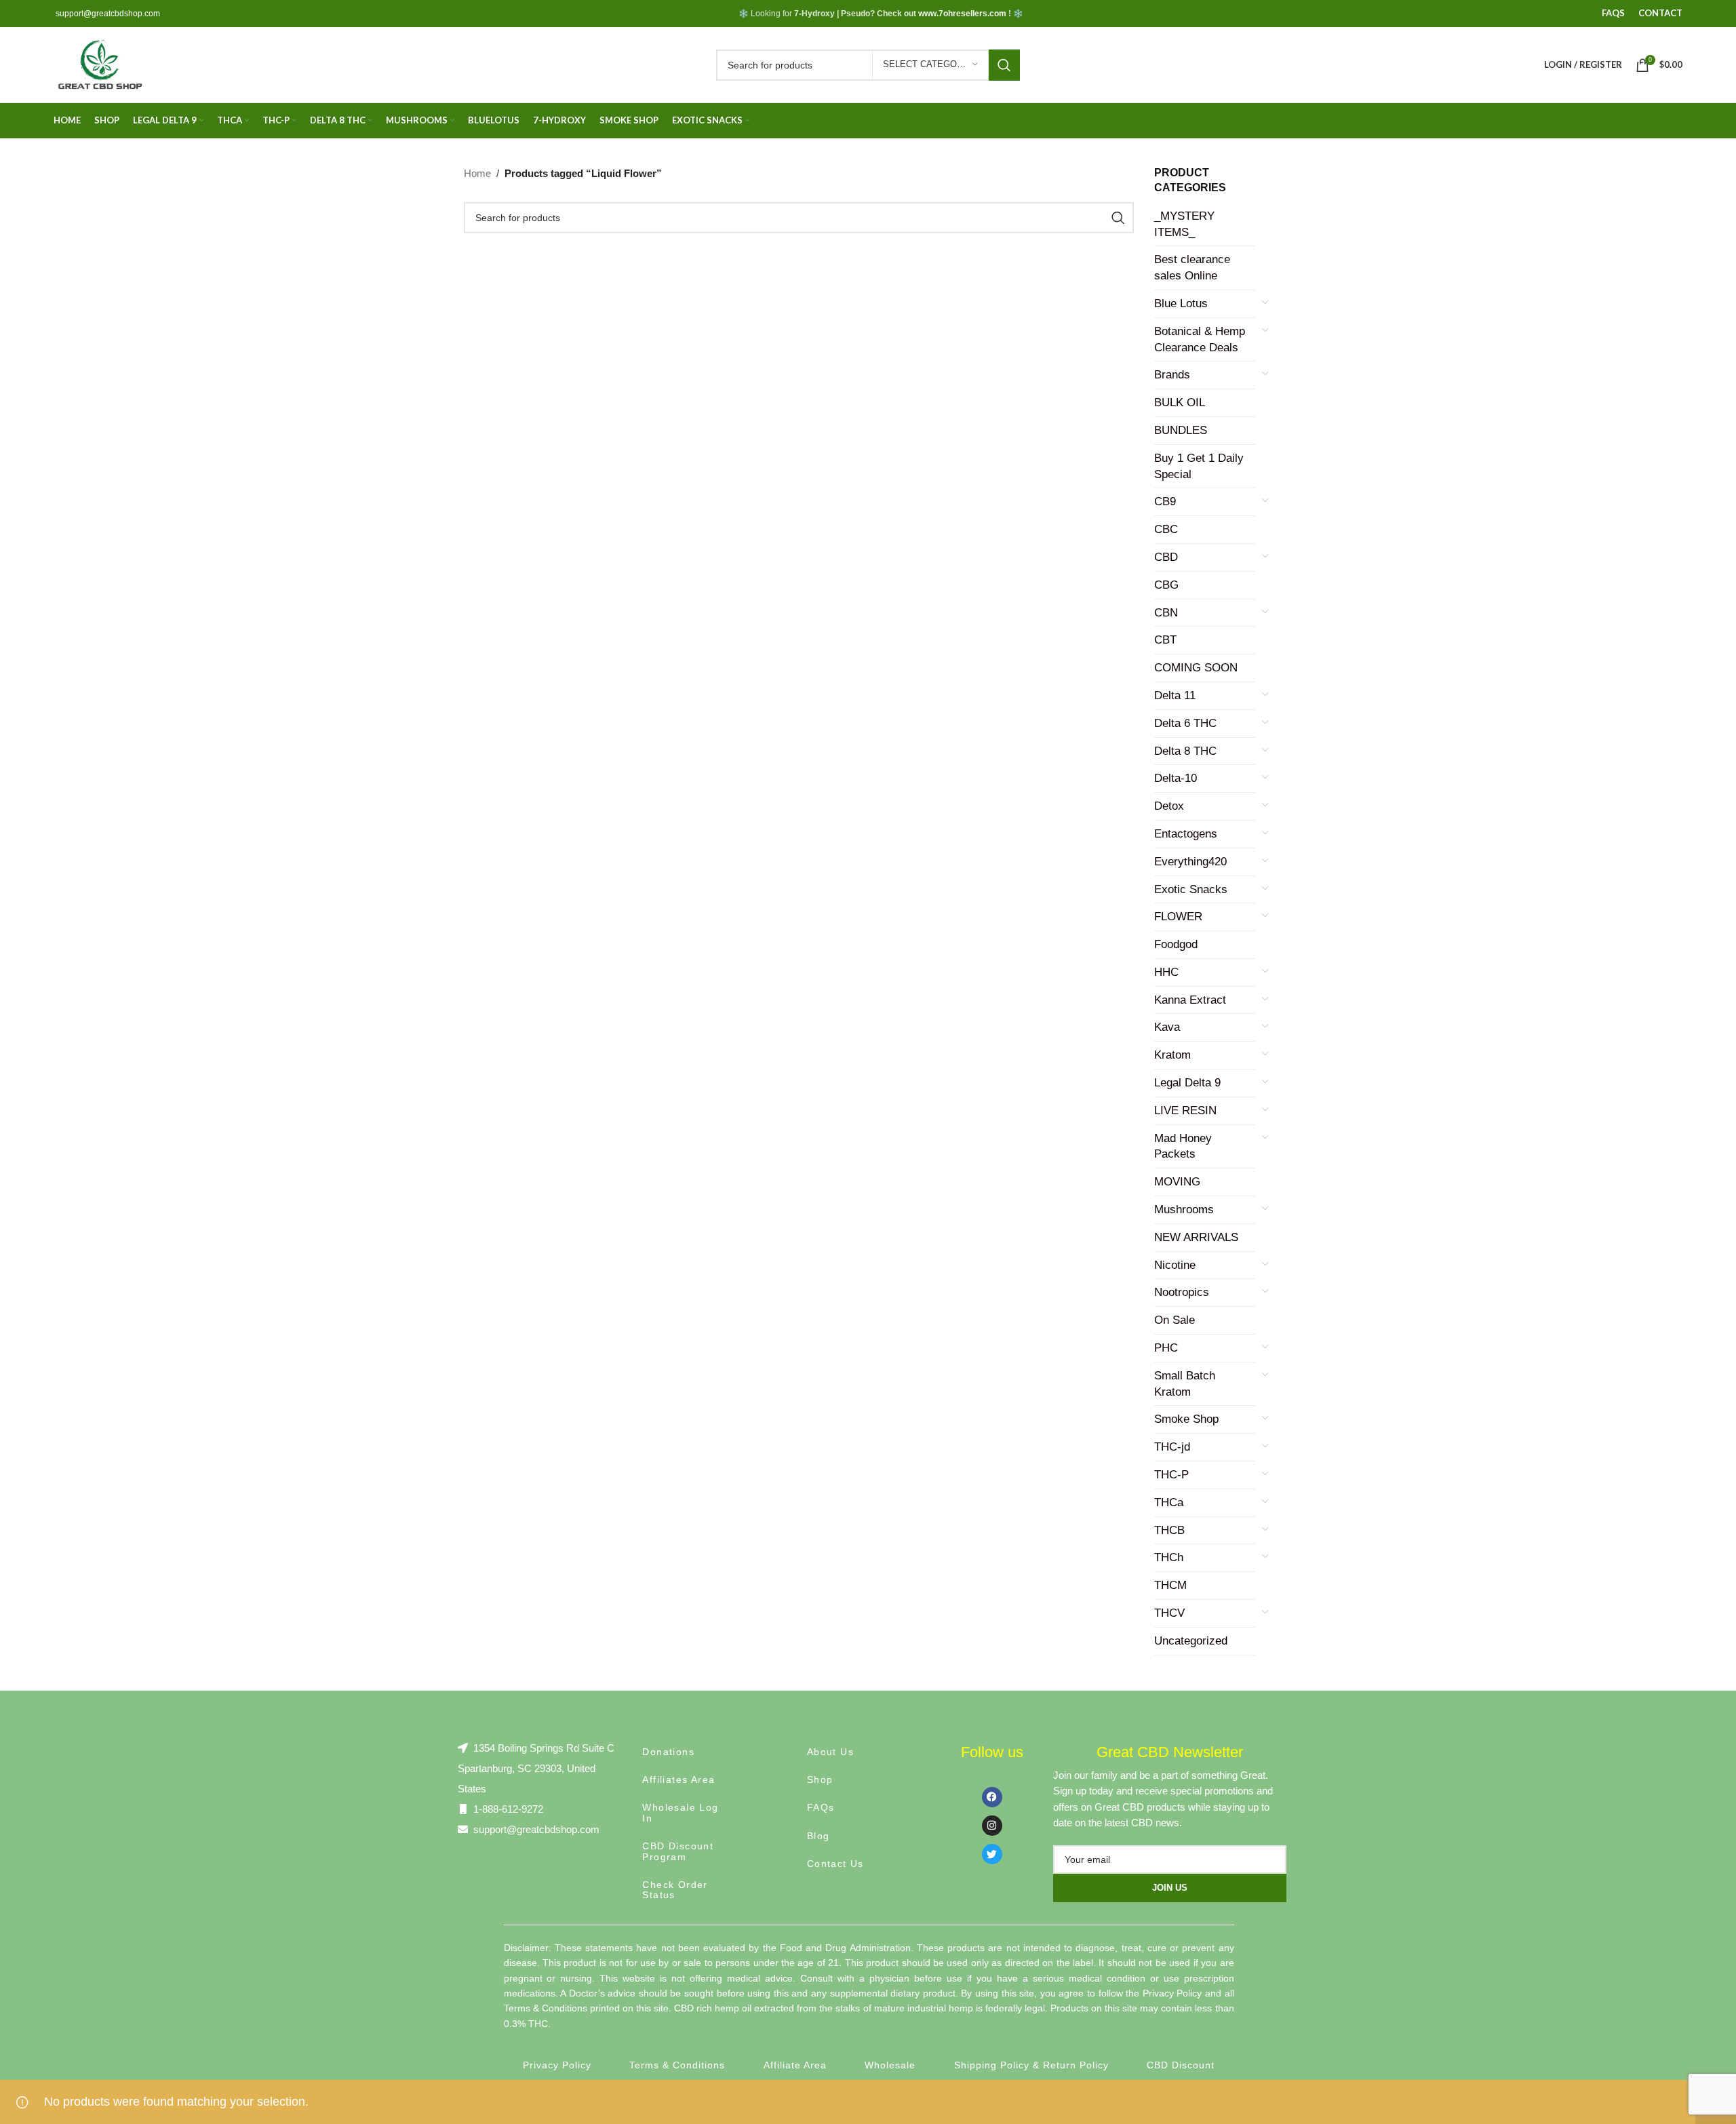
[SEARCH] (1004, 65)
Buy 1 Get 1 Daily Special (1199, 466)
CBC (1166, 529)
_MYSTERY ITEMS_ (1184, 224)
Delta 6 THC (1185, 723)
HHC (1166, 972)
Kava (1167, 1027)
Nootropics (1182, 1292)
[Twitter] (992, 1854)
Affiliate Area (795, 2065)
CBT (1165, 640)
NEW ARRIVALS (1196, 1237)
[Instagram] (992, 1826)
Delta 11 (1175, 695)
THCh (1169, 1557)
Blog (818, 1836)
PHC (1166, 1348)
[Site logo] (99, 64)
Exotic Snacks (1191, 889)
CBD (1166, 557)
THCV (1169, 1613)
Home (477, 173)
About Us (830, 1752)
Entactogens (1186, 834)
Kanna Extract (1190, 1000)
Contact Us (835, 1864)
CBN (1166, 613)
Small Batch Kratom (1185, 1384)
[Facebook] (992, 1797)
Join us (1170, 1888)
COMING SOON (1196, 668)
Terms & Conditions (677, 2065)
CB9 (1165, 501)
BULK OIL (1180, 402)
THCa (1169, 1502)
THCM (1170, 1585)
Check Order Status (675, 1890)
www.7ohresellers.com (962, 14)
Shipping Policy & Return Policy (1031, 2065)
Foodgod (1176, 944)
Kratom (1172, 1055)
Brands (1172, 375)
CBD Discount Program (678, 1851)
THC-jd (1172, 1447)
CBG (1166, 585)
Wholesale (890, 2065)
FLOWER (1178, 917)
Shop (820, 1779)
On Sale (1175, 1320)
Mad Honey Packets (1183, 1146)
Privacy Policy (557, 2065)
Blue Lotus (1181, 303)
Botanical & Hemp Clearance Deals (1200, 339)
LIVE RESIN (1185, 1110)
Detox (1169, 806)
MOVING (1177, 1182)
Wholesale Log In (680, 1812)
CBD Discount (1181, 2065)
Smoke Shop (1186, 1419)
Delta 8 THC (1185, 751)
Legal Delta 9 (1187, 1083)
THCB (1169, 1530)
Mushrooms (1184, 1209)
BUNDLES (1181, 430)
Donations (668, 1752)
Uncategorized (1191, 1641)
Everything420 (1190, 862)
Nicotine (1175, 1265)
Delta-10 (1176, 778)
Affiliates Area (678, 1779)
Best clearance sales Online (1192, 268)
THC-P (1171, 1475)
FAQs (821, 1807)
